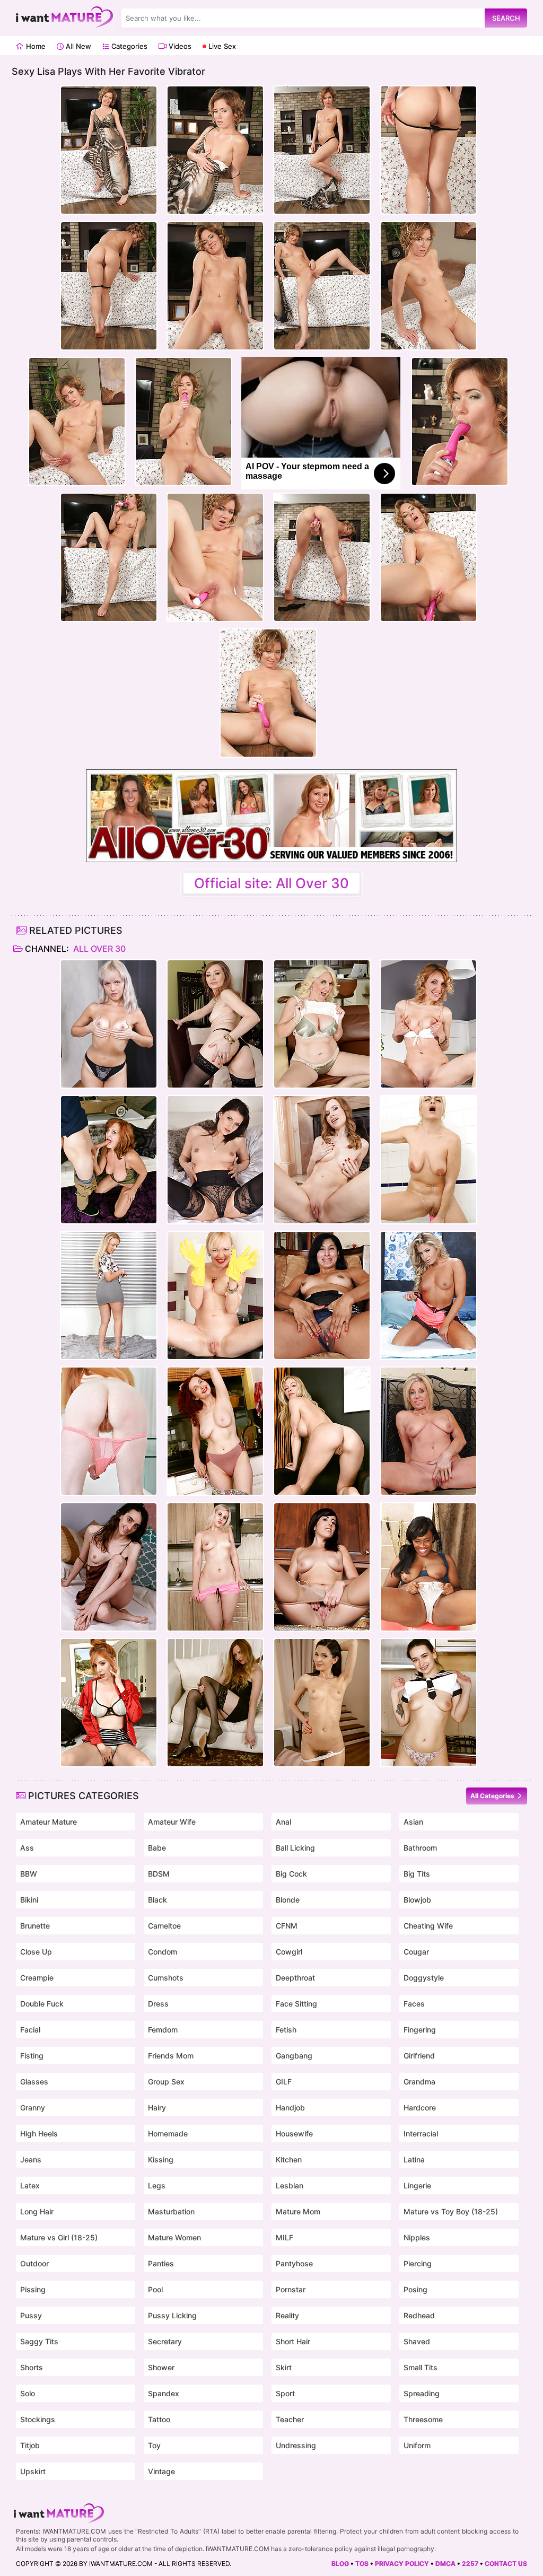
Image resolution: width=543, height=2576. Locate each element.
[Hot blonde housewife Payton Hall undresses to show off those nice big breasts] (428, 1431)
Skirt (284, 2367)
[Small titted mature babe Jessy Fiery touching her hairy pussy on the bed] (109, 1024)
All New (77, 46)
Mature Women (174, 2237)
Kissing (161, 2159)
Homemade (168, 2133)
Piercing (418, 2263)
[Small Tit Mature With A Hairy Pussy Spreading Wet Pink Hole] (109, 1567)
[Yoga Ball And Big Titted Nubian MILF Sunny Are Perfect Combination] (428, 1567)
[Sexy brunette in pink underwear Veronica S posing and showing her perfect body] (322, 1160)
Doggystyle (424, 1978)
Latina (414, 2159)
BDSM (159, 1874)
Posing (415, 2289)
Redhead (419, 2315)
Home (35, 46)
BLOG (340, 2564)
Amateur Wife (172, 1822)
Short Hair (293, 2341)
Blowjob (417, 1900)
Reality (287, 2315)
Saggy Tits (39, 2341)
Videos (179, 46)
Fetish (286, 2030)
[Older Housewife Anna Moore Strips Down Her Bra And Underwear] (322, 1024)
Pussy (31, 2315)
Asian (413, 1822)
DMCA (445, 2564)
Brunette (35, 1926)
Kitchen (289, 2159)
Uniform (417, 2445)
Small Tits (421, 2367)
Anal (283, 1822)
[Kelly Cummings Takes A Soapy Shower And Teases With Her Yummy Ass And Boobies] (428, 1160)
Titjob (30, 2445)
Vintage (161, 2471)
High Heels (39, 2133)
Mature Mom (298, 2211)
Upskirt (33, 2471)
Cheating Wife (428, 1926)
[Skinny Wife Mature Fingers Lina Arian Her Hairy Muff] (322, 1703)
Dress (158, 2004)
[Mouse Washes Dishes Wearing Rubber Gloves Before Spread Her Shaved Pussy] (215, 1295)
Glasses (34, 2082)
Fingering (420, 2030)
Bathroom (420, 1848)
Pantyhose (294, 2263)
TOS (362, 2564)
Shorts (32, 2367)
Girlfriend (419, 2056)
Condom (163, 1952)
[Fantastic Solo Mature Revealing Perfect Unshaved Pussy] (109, 1295)
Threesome (423, 2419)
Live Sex (221, 46)
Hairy (157, 2108)
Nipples (417, 2237)
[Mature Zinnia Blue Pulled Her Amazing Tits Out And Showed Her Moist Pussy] (215, 1431)
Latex (30, 2185)
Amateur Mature (49, 1822)
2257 (470, 2564)
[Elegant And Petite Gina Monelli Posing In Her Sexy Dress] (428, 1024)
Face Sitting (296, 2004)
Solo (28, 2393)
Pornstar (291, 2289)
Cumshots (166, 1978)
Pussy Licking (172, 2315)
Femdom (163, 2030)
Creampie (37, 1978)
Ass (27, 1848)
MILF (284, 2237)
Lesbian (290, 2185)
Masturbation (171, 2211)
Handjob (290, 2108)
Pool (155, 2289)
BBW (29, 1874)
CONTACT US (506, 2564)
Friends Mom (171, 2056)
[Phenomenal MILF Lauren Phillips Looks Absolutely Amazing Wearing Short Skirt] (109, 1703)
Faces (414, 2004)
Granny (33, 2108)
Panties (161, 2263)
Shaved (417, 2341)
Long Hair (37, 2211)
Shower (161, 2367)
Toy (154, 2445)
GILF (284, 2082)
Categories (128, 46)
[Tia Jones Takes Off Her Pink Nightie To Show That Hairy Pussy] (109, 1431)
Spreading (422, 2393)
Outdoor (34, 2263)
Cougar (416, 1952)
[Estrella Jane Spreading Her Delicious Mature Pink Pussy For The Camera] (322, 1295)
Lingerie (417, 2185)
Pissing (33, 2289)
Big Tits (417, 1874)
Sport (285, 2393)
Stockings (38, 2419)
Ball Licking (295, 1848)
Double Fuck (42, 2004)
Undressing (296, 2445)
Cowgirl (289, 1952)
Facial (30, 2030)
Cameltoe (164, 1926)
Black (157, 1900)
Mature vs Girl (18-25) (59, 2237)
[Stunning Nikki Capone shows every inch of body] (428, 1295)
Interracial (421, 2133)
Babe (157, 1848)
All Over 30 (98, 949)
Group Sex (166, 2082)
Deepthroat (295, 1978)
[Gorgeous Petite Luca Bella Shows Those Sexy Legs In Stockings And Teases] (215, 1024)
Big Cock (291, 1874)
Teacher (290, 2419)
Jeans (31, 2159)
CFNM (287, 1926)
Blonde (288, 1900)
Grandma (419, 2082)
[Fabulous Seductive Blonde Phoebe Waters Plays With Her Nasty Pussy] (215, 1703)
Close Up (36, 1952)
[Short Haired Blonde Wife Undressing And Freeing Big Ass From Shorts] (215, 1567)
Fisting (32, 2056)
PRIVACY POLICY (402, 2564)
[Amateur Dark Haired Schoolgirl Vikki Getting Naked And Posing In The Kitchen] (428, 1703)
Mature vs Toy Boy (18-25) (451, 2211)
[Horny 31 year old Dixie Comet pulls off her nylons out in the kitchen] (322, 1567)
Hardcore (420, 2108)
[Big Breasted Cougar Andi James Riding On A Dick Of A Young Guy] (109, 1160)
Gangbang (294, 2056)
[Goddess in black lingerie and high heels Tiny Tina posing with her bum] (215, 1160)
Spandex (164, 2393)
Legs (157, 2185)
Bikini (29, 1900)
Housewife (294, 2133)
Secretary (165, 2341)
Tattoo (159, 2419)
